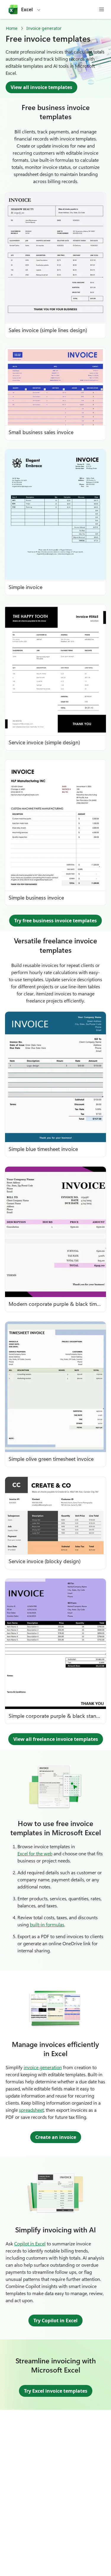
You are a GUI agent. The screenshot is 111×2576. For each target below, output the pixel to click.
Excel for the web (35, 1853)
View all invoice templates (41, 87)
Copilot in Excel (30, 2243)
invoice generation (43, 2067)
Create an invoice (56, 2137)
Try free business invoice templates (55, 921)
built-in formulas (47, 1924)
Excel (27, 9)
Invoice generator (44, 28)
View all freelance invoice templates (56, 1739)
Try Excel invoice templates (56, 2391)
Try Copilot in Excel (55, 2320)
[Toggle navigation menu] (102, 9)
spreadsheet (31, 2110)
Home (12, 28)
